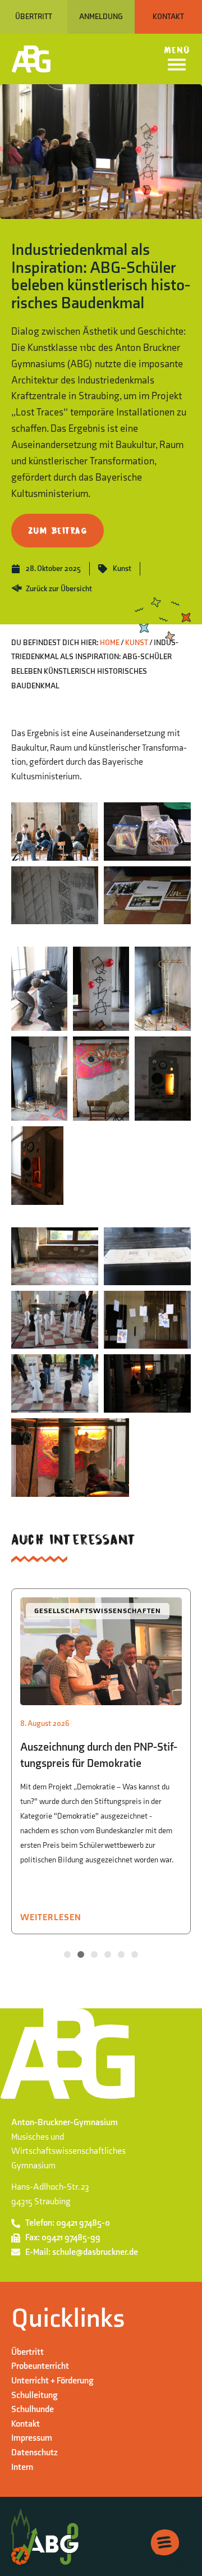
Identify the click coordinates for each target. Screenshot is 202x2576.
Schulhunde (33, 2410)
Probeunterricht (40, 2366)
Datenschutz (35, 2453)
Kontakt (26, 2424)
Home (110, 643)
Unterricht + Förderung (52, 2381)
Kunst (122, 568)
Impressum (32, 2438)
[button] (67, 1954)
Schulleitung (35, 2395)
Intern (22, 2467)
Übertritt (27, 2352)
